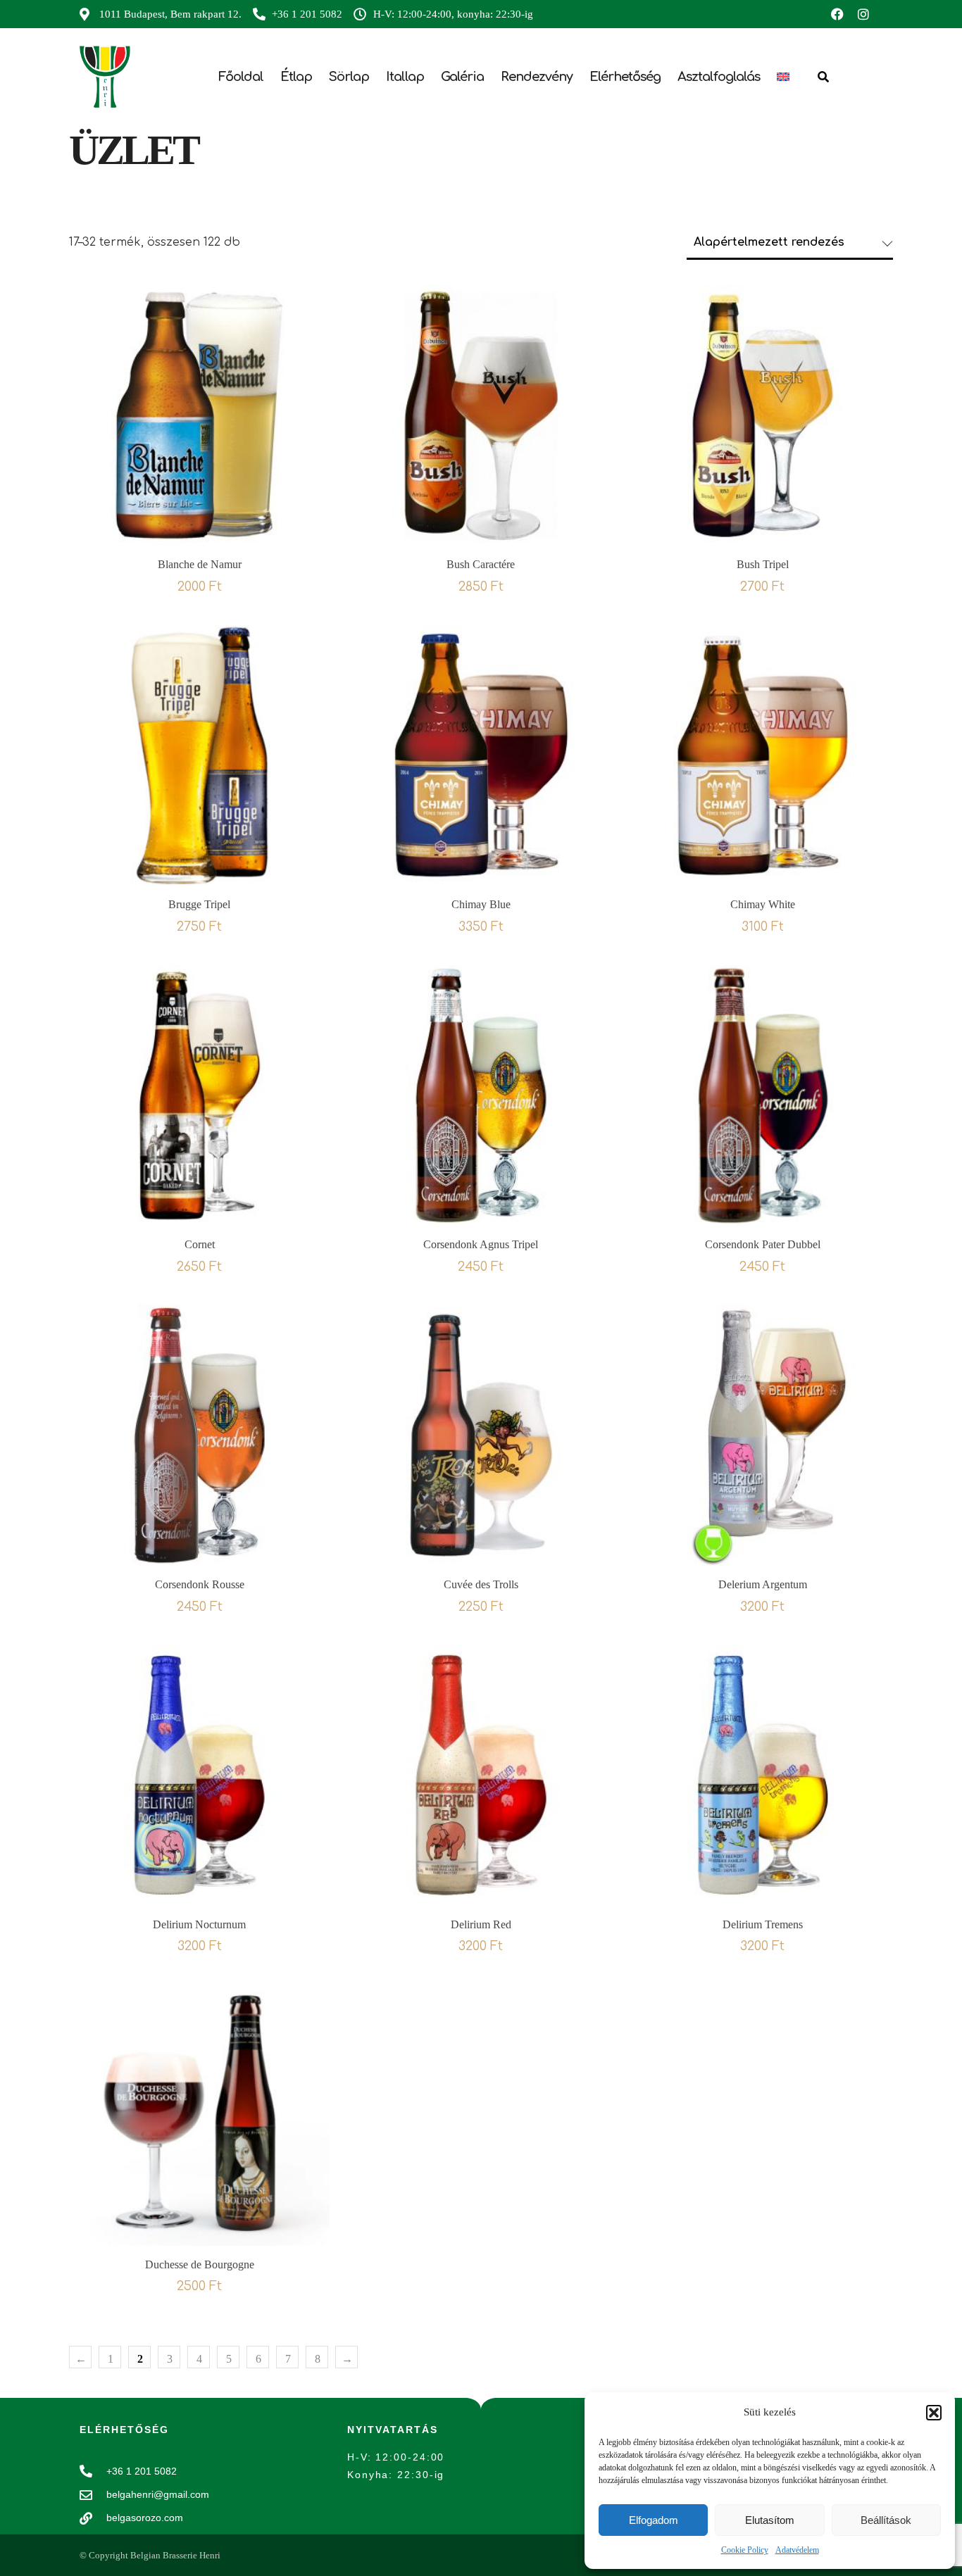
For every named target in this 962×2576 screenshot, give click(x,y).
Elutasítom (770, 2520)
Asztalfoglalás (719, 77)
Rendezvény (537, 77)
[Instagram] (863, 14)
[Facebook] (837, 14)
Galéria (462, 77)
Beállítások (886, 2520)
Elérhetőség (625, 77)
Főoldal (241, 77)
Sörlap (349, 77)
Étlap (296, 77)
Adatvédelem (797, 2550)
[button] (934, 2413)
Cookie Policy (745, 2550)
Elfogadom (654, 2520)
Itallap (405, 77)
